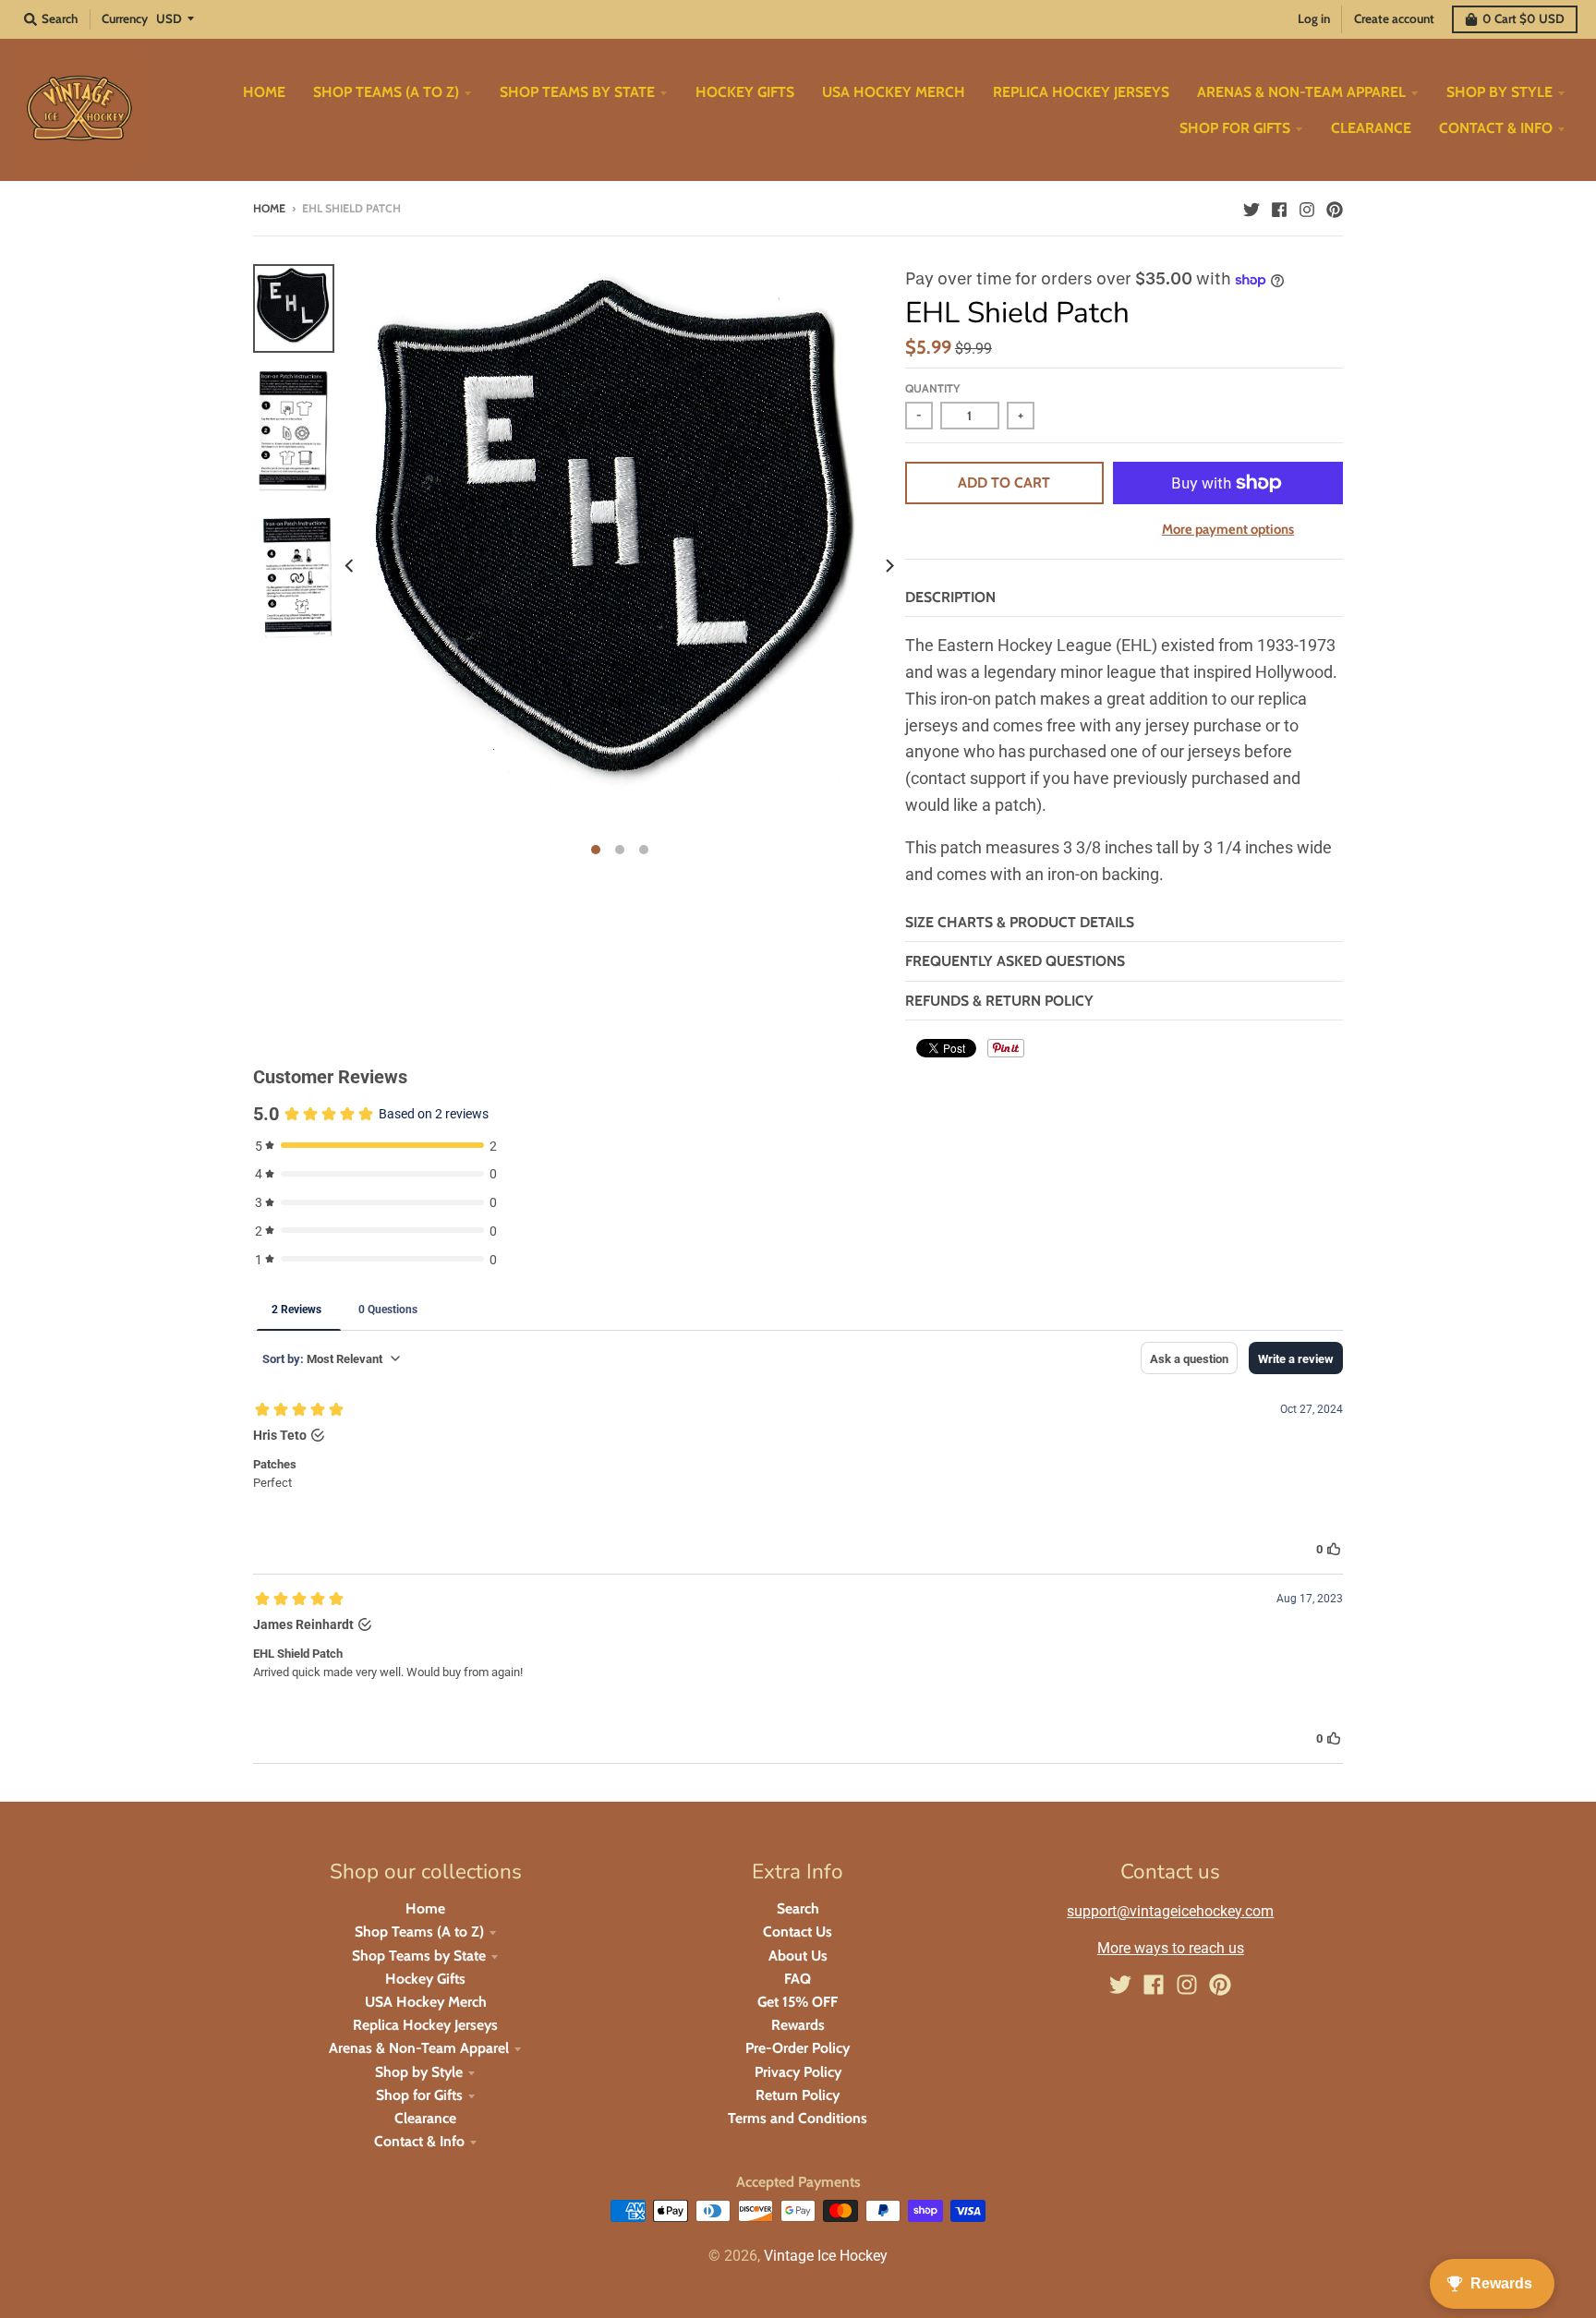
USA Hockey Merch (426, 2002)
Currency (125, 18)
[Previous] (351, 565)
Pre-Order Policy (798, 2048)
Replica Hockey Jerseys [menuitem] (1081, 92)
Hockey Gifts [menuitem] (745, 92)
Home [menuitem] (264, 92)
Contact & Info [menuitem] (1496, 128)
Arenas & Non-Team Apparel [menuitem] (1301, 92)
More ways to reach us (1171, 1948)
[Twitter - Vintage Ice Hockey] (1251, 208)
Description (950, 597)
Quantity (932, 388)
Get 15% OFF (798, 2002)
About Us (798, 1956)
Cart (1523, 18)
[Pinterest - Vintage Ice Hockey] (1335, 208)
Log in (1314, 18)
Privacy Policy (798, 2072)
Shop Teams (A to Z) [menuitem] (386, 92)
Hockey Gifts (425, 1979)
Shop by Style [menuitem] (1499, 92)
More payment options (1228, 529)
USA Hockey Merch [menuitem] (894, 92)
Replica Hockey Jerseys (425, 2025)
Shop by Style (419, 2072)
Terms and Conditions (798, 2118)
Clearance (425, 2118)
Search (798, 1908)
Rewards (798, 2025)
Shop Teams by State (419, 1956)
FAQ (798, 1979)
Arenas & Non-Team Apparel (419, 2048)
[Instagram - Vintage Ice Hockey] (1307, 208)
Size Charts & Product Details (1020, 922)
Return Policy (798, 2095)
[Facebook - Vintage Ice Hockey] (1279, 208)
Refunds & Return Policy (999, 1001)
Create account (1394, 18)
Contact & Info (419, 2141)
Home (269, 208)
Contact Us (798, 1932)
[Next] (889, 565)
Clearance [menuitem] (1371, 128)
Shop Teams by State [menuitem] (577, 92)
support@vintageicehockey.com (1170, 1911)
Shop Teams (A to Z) (419, 1932)
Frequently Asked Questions (1015, 961)
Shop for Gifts (419, 2095)
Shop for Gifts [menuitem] (1235, 128)
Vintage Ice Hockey (826, 2256)
